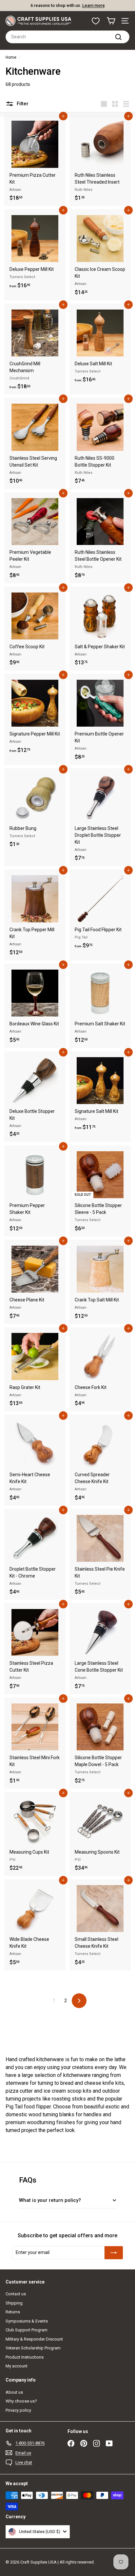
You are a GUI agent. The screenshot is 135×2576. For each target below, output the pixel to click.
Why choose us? (21, 2401)
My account (17, 2366)
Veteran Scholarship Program (33, 2348)
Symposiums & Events (27, 2321)
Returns (13, 2312)
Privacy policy (18, 2410)
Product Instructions (25, 2357)
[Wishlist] (96, 21)
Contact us (16, 2294)
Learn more (94, 5)
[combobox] (67, 37)
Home (11, 57)
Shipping (14, 2303)
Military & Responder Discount (34, 2339)
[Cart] (111, 21)
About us (14, 2392)
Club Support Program (27, 2330)
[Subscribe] (114, 2253)
